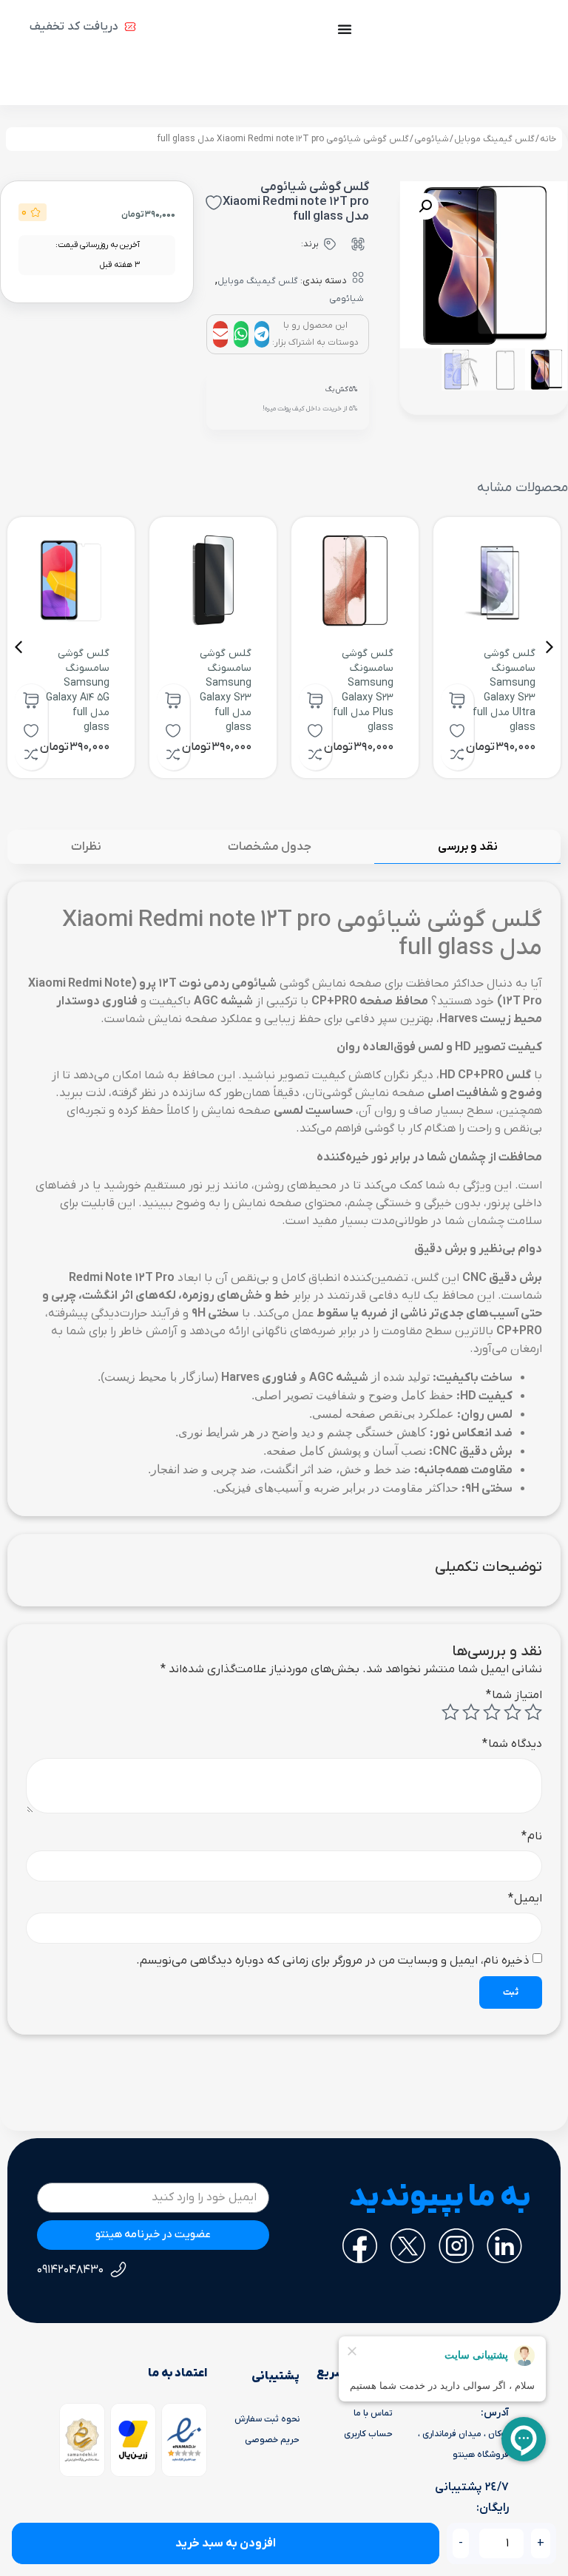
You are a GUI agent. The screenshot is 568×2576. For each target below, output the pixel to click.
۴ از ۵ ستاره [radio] (471, 1712)
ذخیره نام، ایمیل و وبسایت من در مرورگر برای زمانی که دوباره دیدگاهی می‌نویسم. (333, 1961)
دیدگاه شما (512, 1744)
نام (532, 1836)
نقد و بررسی (468, 847)
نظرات (86, 847)
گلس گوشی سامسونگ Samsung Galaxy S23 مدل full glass (226, 690)
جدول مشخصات (270, 847)
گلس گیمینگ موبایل (494, 139)
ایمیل (525, 1899)
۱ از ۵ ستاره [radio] (533, 1712)
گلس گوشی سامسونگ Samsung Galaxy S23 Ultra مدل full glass (504, 690)
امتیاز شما (514, 1695)
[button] (262, 334)
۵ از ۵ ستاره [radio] (450, 1712)
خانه (548, 139)
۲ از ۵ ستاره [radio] (513, 1712)
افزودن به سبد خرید (226, 2543)
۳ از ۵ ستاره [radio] (492, 1712)
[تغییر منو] (345, 29)
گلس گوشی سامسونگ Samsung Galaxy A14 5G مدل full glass (78, 690)
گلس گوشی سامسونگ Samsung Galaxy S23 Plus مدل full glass (363, 690)
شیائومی (432, 139)
